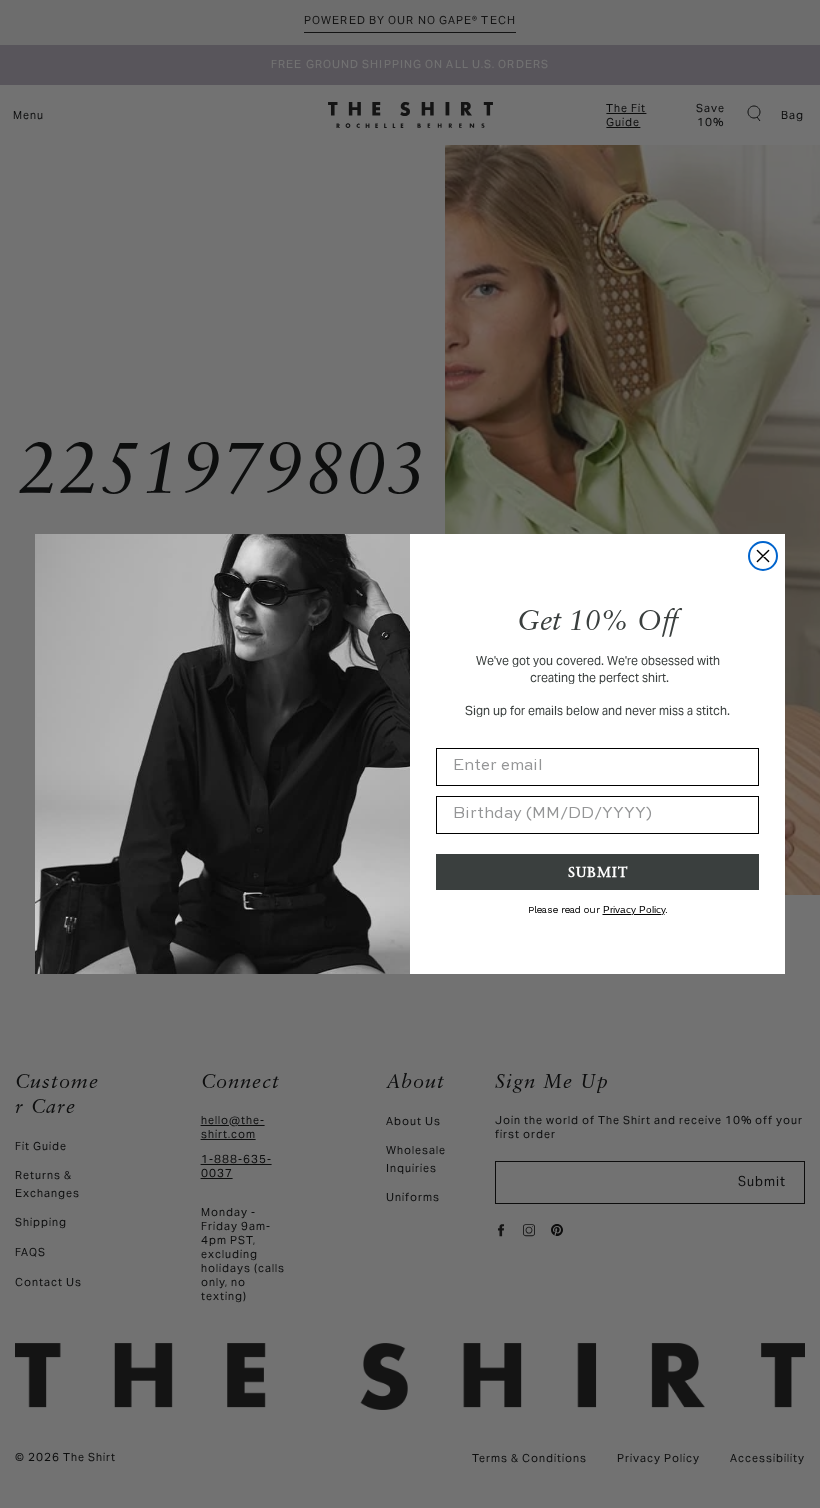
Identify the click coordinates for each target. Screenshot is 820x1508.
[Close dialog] (763, 556)
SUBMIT (598, 871)
